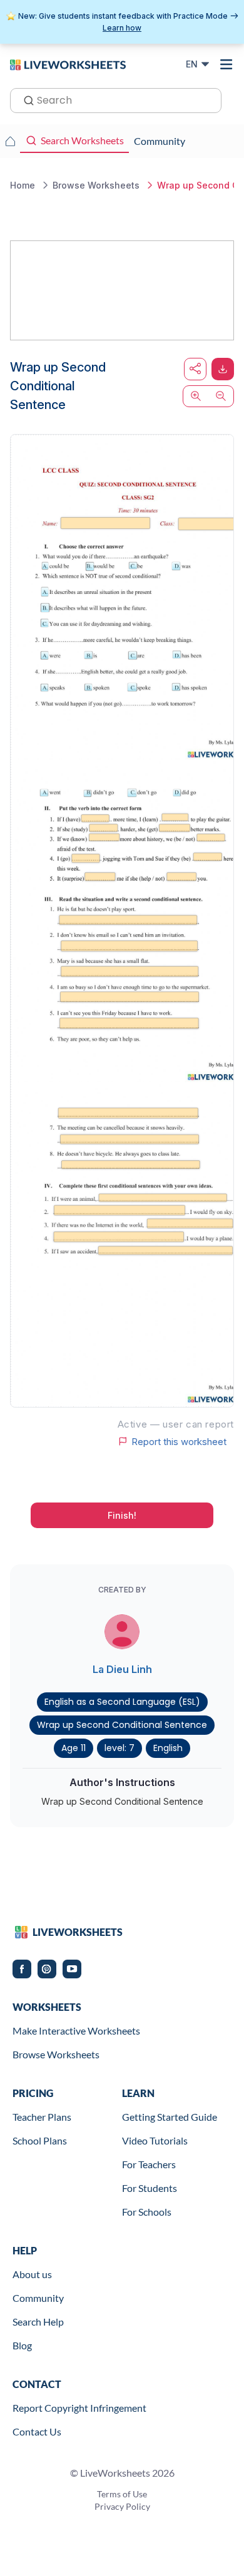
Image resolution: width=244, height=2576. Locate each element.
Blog (22, 2345)
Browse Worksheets (56, 2054)
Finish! (122, 1515)
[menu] (226, 64)
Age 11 (74, 1748)
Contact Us (37, 2431)
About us (32, 2274)
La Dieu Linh (122, 1669)
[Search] (25, 99)
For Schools (147, 2212)
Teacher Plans (42, 2117)
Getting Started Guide (170, 2117)
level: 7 (119, 1748)
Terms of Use (122, 2494)
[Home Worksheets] (10, 141)
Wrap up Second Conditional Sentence (122, 1725)
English (168, 1748)
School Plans (40, 2140)
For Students (150, 2188)
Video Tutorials (155, 2140)
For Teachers (149, 2164)
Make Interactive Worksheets (76, 2031)
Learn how (122, 28)
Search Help (38, 2322)
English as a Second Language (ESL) (122, 1702)
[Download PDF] (223, 369)
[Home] (68, 64)
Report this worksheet (179, 1441)
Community (38, 2298)
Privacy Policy (122, 2506)
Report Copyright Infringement (79, 2408)
